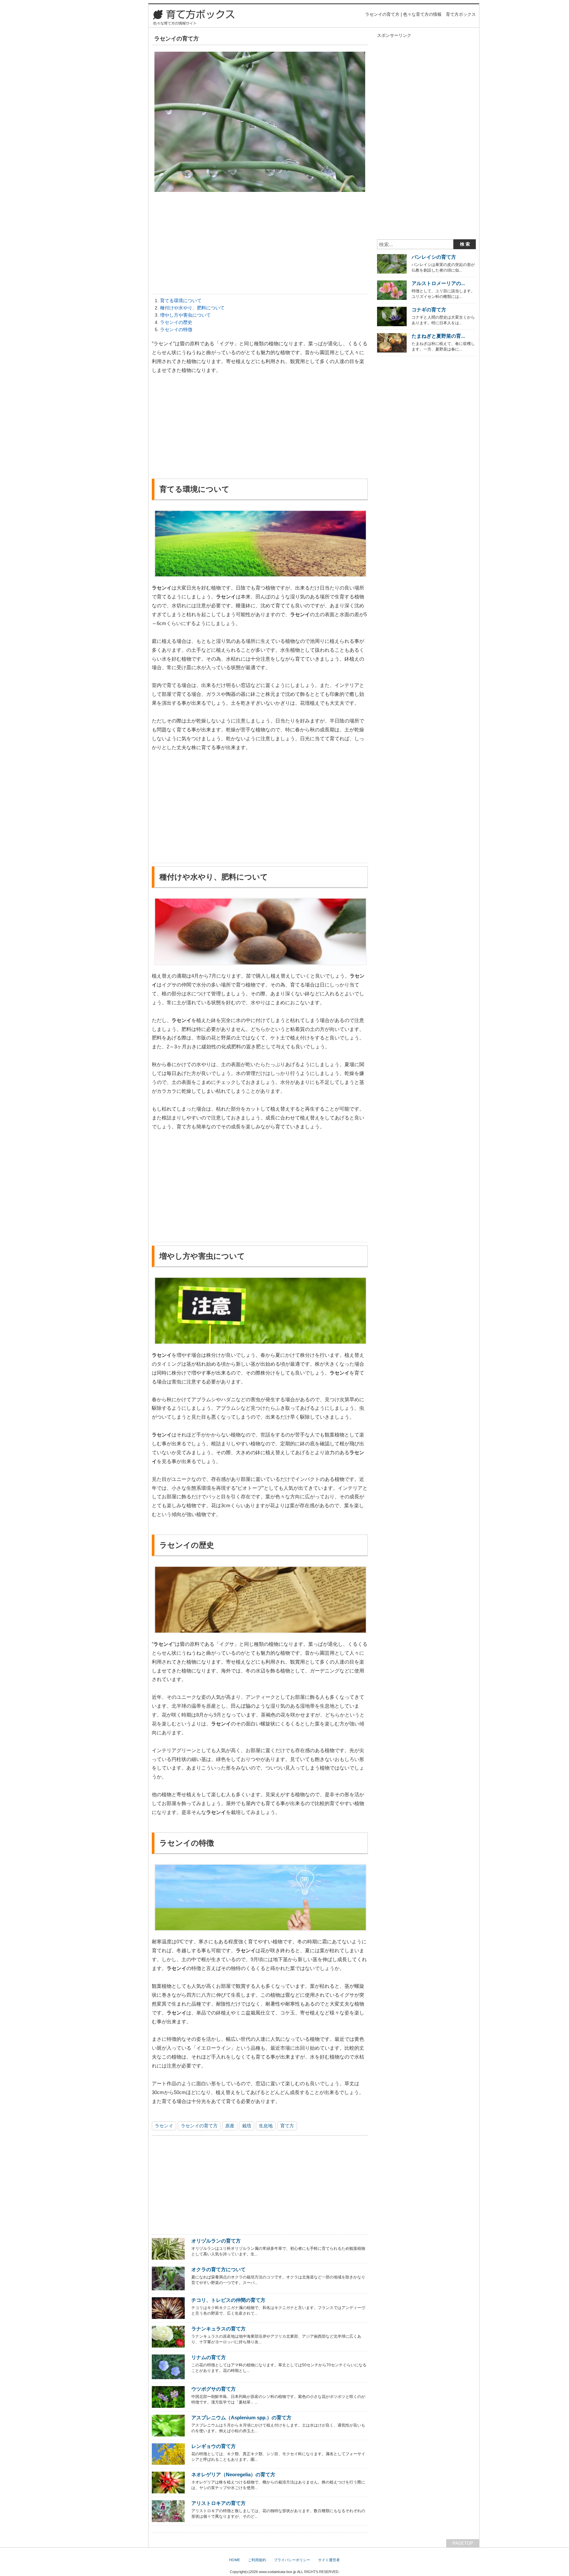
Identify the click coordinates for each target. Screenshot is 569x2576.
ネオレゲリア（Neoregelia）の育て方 (233, 2474)
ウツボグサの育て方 (214, 2389)
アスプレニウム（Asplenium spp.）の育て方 (241, 2418)
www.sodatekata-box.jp (277, 2572)
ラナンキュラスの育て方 (218, 2329)
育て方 (287, 2126)
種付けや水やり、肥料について (192, 308)
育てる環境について (181, 301)
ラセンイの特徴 (176, 329)
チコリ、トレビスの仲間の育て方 (228, 2300)
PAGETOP (463, 2543)
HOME (235, 2560)
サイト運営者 (329, 2560)
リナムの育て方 (209, 2357)
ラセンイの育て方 (199, 2126)
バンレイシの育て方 (434, 257)
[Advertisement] (260, 245)
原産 (230, 2126)
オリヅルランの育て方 (216, 2241)
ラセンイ (164, 2126)
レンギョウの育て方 (214, 2446)
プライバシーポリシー (292, 2560)
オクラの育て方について (218, 2269)
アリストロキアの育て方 (218, 2503)
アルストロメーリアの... (438, 283)
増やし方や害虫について (185, 315)
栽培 (247, 2126)
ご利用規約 (257, 2560)
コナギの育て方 (429, 310)
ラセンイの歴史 (176, 322)
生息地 (266, 2126)
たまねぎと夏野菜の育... (438, 336)
